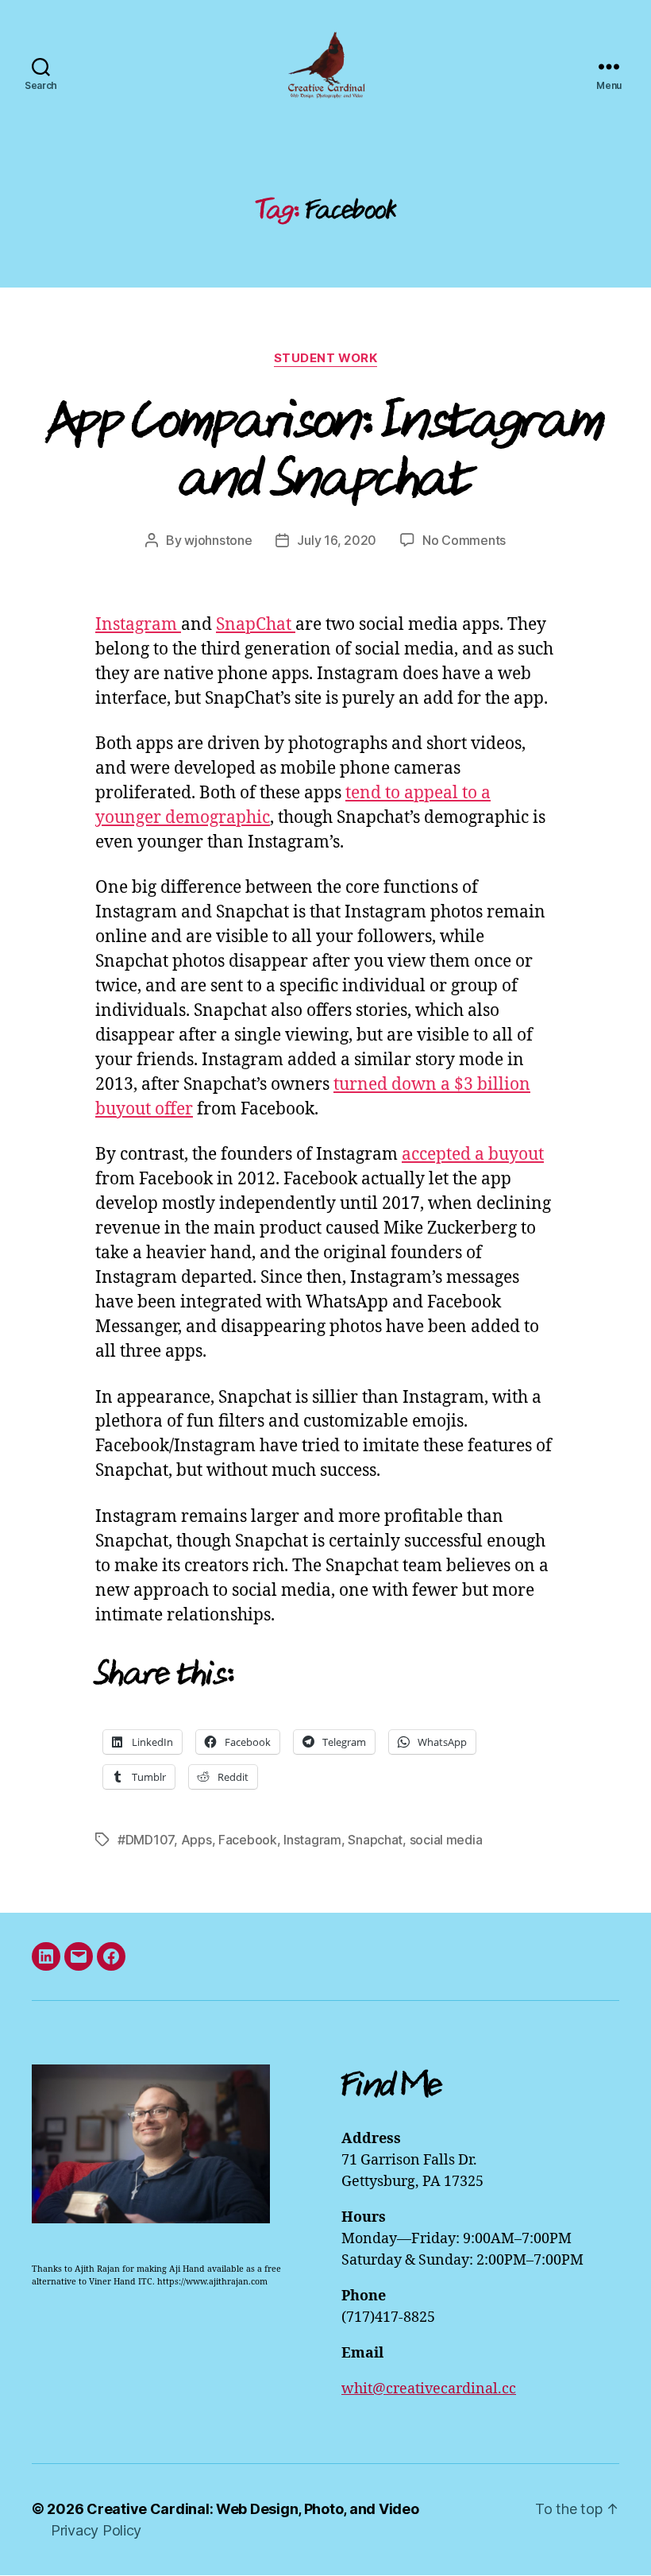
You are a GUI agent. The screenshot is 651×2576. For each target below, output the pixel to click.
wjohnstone (218, 540)
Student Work (326, 358)
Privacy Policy (96, 2530)
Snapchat (375, 1840)
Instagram (138, 625)
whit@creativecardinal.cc (429, 2389)
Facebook (248, 1840)
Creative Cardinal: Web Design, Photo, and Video (252, 2509)
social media (446, 1840)
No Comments (464, 540)
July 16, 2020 (337, 540)
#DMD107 (146, 1840)
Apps (196, 1840)
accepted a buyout (473, 1155)
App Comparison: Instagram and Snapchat (326, 448)
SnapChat (256, 625)
